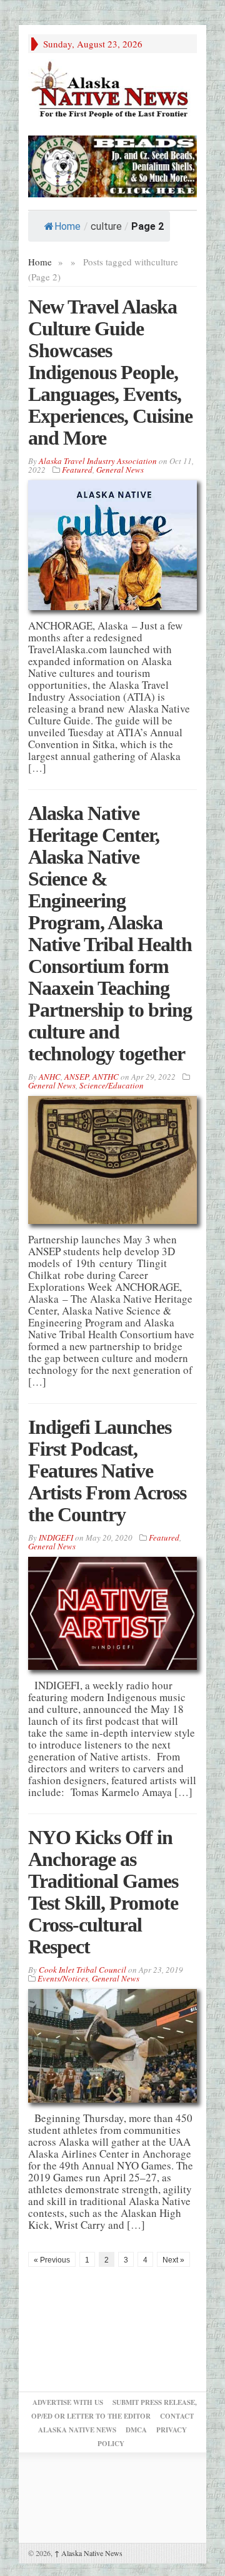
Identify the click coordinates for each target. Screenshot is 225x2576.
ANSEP (77, 1077)
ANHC (50, 1077)
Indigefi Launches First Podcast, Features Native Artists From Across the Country (107, 1471)
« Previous (52, 2260)
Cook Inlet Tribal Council (82, 1970)
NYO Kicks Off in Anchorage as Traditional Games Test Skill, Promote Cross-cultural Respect (103, 1892)
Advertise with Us (68, 2402)
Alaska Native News (88, 2553)
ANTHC (106, 1077)
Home (67, 226)
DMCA (136, 2430)
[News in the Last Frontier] (112, 91)
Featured (77, 470)
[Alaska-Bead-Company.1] (112, 165)
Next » (173, 2260)
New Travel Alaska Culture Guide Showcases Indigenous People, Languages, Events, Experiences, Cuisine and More (110, 372)
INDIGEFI (56, 1537)
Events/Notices (63, 1978)
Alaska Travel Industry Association (98, 461)
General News (120, 470)
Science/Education (112, 1085)
